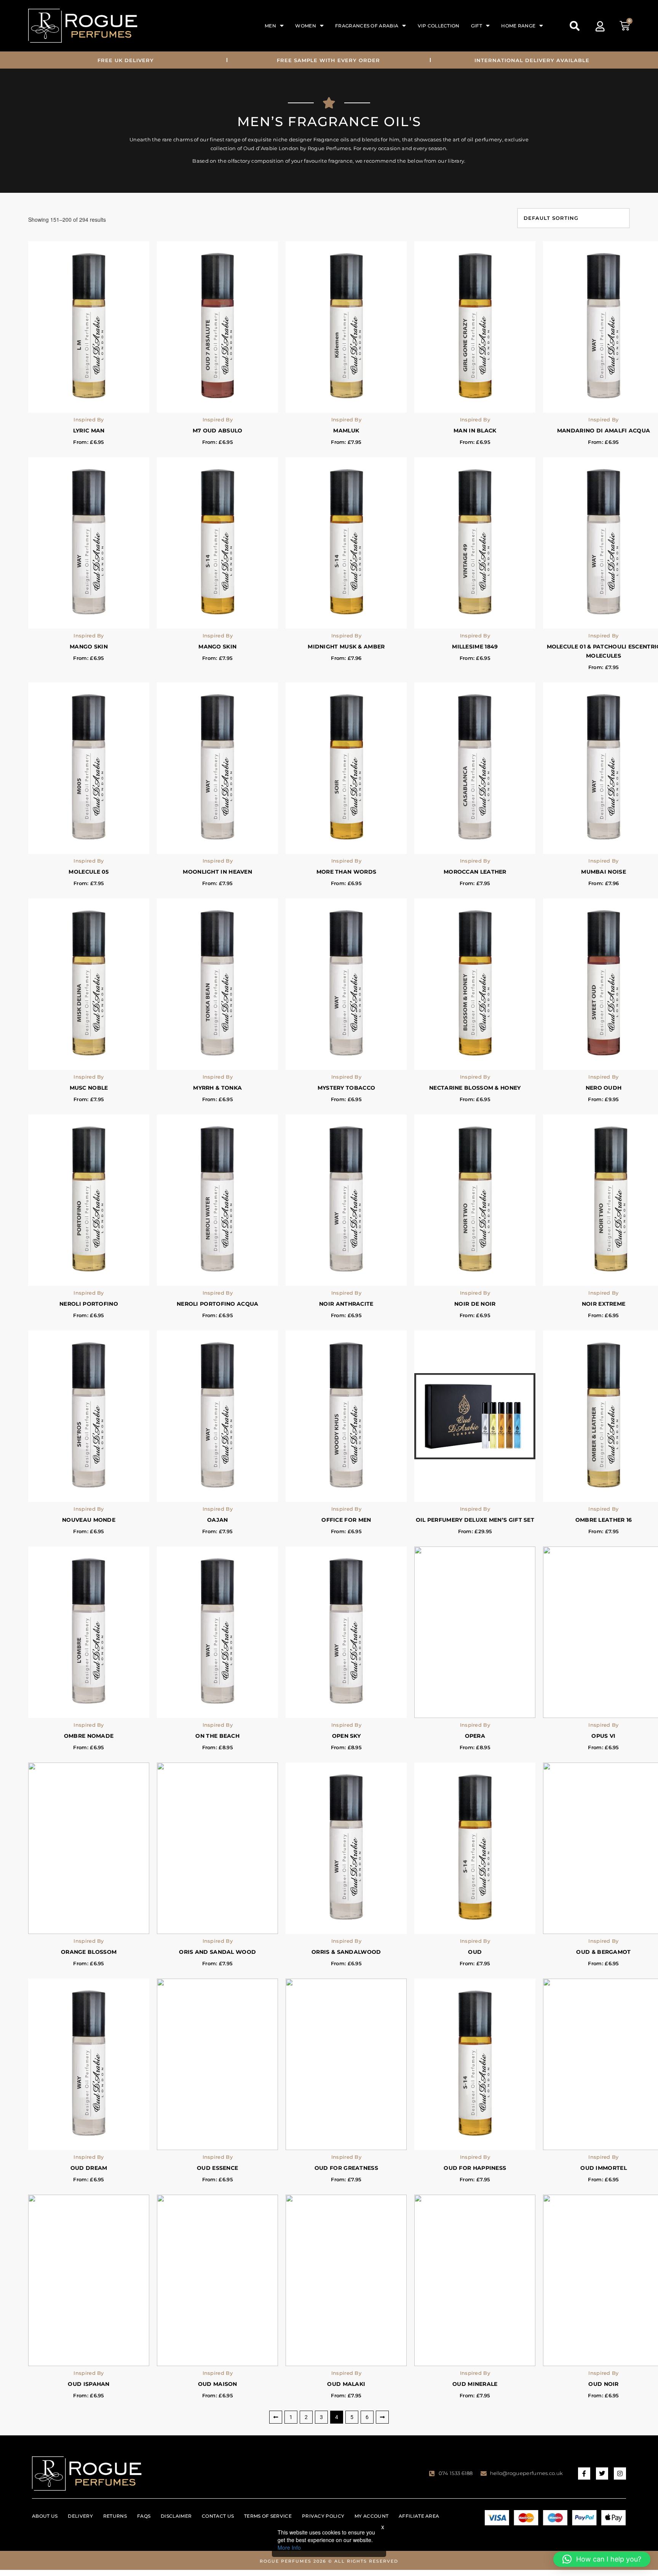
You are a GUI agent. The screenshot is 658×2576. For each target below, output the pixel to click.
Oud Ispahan (89, 2384)
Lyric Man (89, 431)
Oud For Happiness (475, 2168)
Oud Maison (218, 2384)
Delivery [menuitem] (80, 2516)
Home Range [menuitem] (518, 26)
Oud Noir (603, 2384)
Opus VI (603, 1736)
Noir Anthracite (346, 1304)
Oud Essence (217, 2168)
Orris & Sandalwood (346, 1952)
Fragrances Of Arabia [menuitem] (367, 26)
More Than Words (347, 872)
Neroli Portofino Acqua (218, 1304)
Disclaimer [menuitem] (176, 2516)
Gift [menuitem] (477, 26)
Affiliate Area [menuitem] (419, 2516)
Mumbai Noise (604, 872)
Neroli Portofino (89, 1304)
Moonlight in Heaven (217, 872)
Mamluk (346, 431)
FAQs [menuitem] (144, 2516)
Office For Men (346, 1520)
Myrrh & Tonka (217, 1088)
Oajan (218, 1520)
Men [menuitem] (270, 26)
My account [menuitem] (371, 2516)
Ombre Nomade (89, 1736)
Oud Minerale (475, 2384)
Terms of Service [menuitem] (268, 2516)
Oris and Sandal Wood (217, 1952)
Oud (475, 1952)
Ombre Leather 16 (604, 1520)
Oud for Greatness (346, 2168)
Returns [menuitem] (115, 2516)
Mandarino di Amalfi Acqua (604, 431)
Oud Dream (89, 2168)
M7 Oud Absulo (218, 431)
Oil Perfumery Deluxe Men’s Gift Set (475, 1520)
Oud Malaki (346, 2384)
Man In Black (475, 431)
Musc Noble (89, 1088)
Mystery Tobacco (347, 1088)
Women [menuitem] (306, 26)
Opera (475, 1736)
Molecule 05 (89, 872)
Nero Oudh (604, 1088)
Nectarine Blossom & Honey (475, 1088)
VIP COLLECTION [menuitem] (439, 26)
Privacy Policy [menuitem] (323, 2516)
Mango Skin (89, 647)
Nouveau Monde (89, 1520)
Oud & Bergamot (603, 1952)
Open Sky (346, 1736)
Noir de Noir (475, 1304)
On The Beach (217, 1736)
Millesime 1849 (475, 647)
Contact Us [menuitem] (218, 2516)
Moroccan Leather (475, 872)
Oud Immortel (604, 2168)
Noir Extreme (604, 1304)
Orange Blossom (89, 1952)
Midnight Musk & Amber (346, 647)
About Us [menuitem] (45, 2516)
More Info (289, 2547)
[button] (575, 26)
